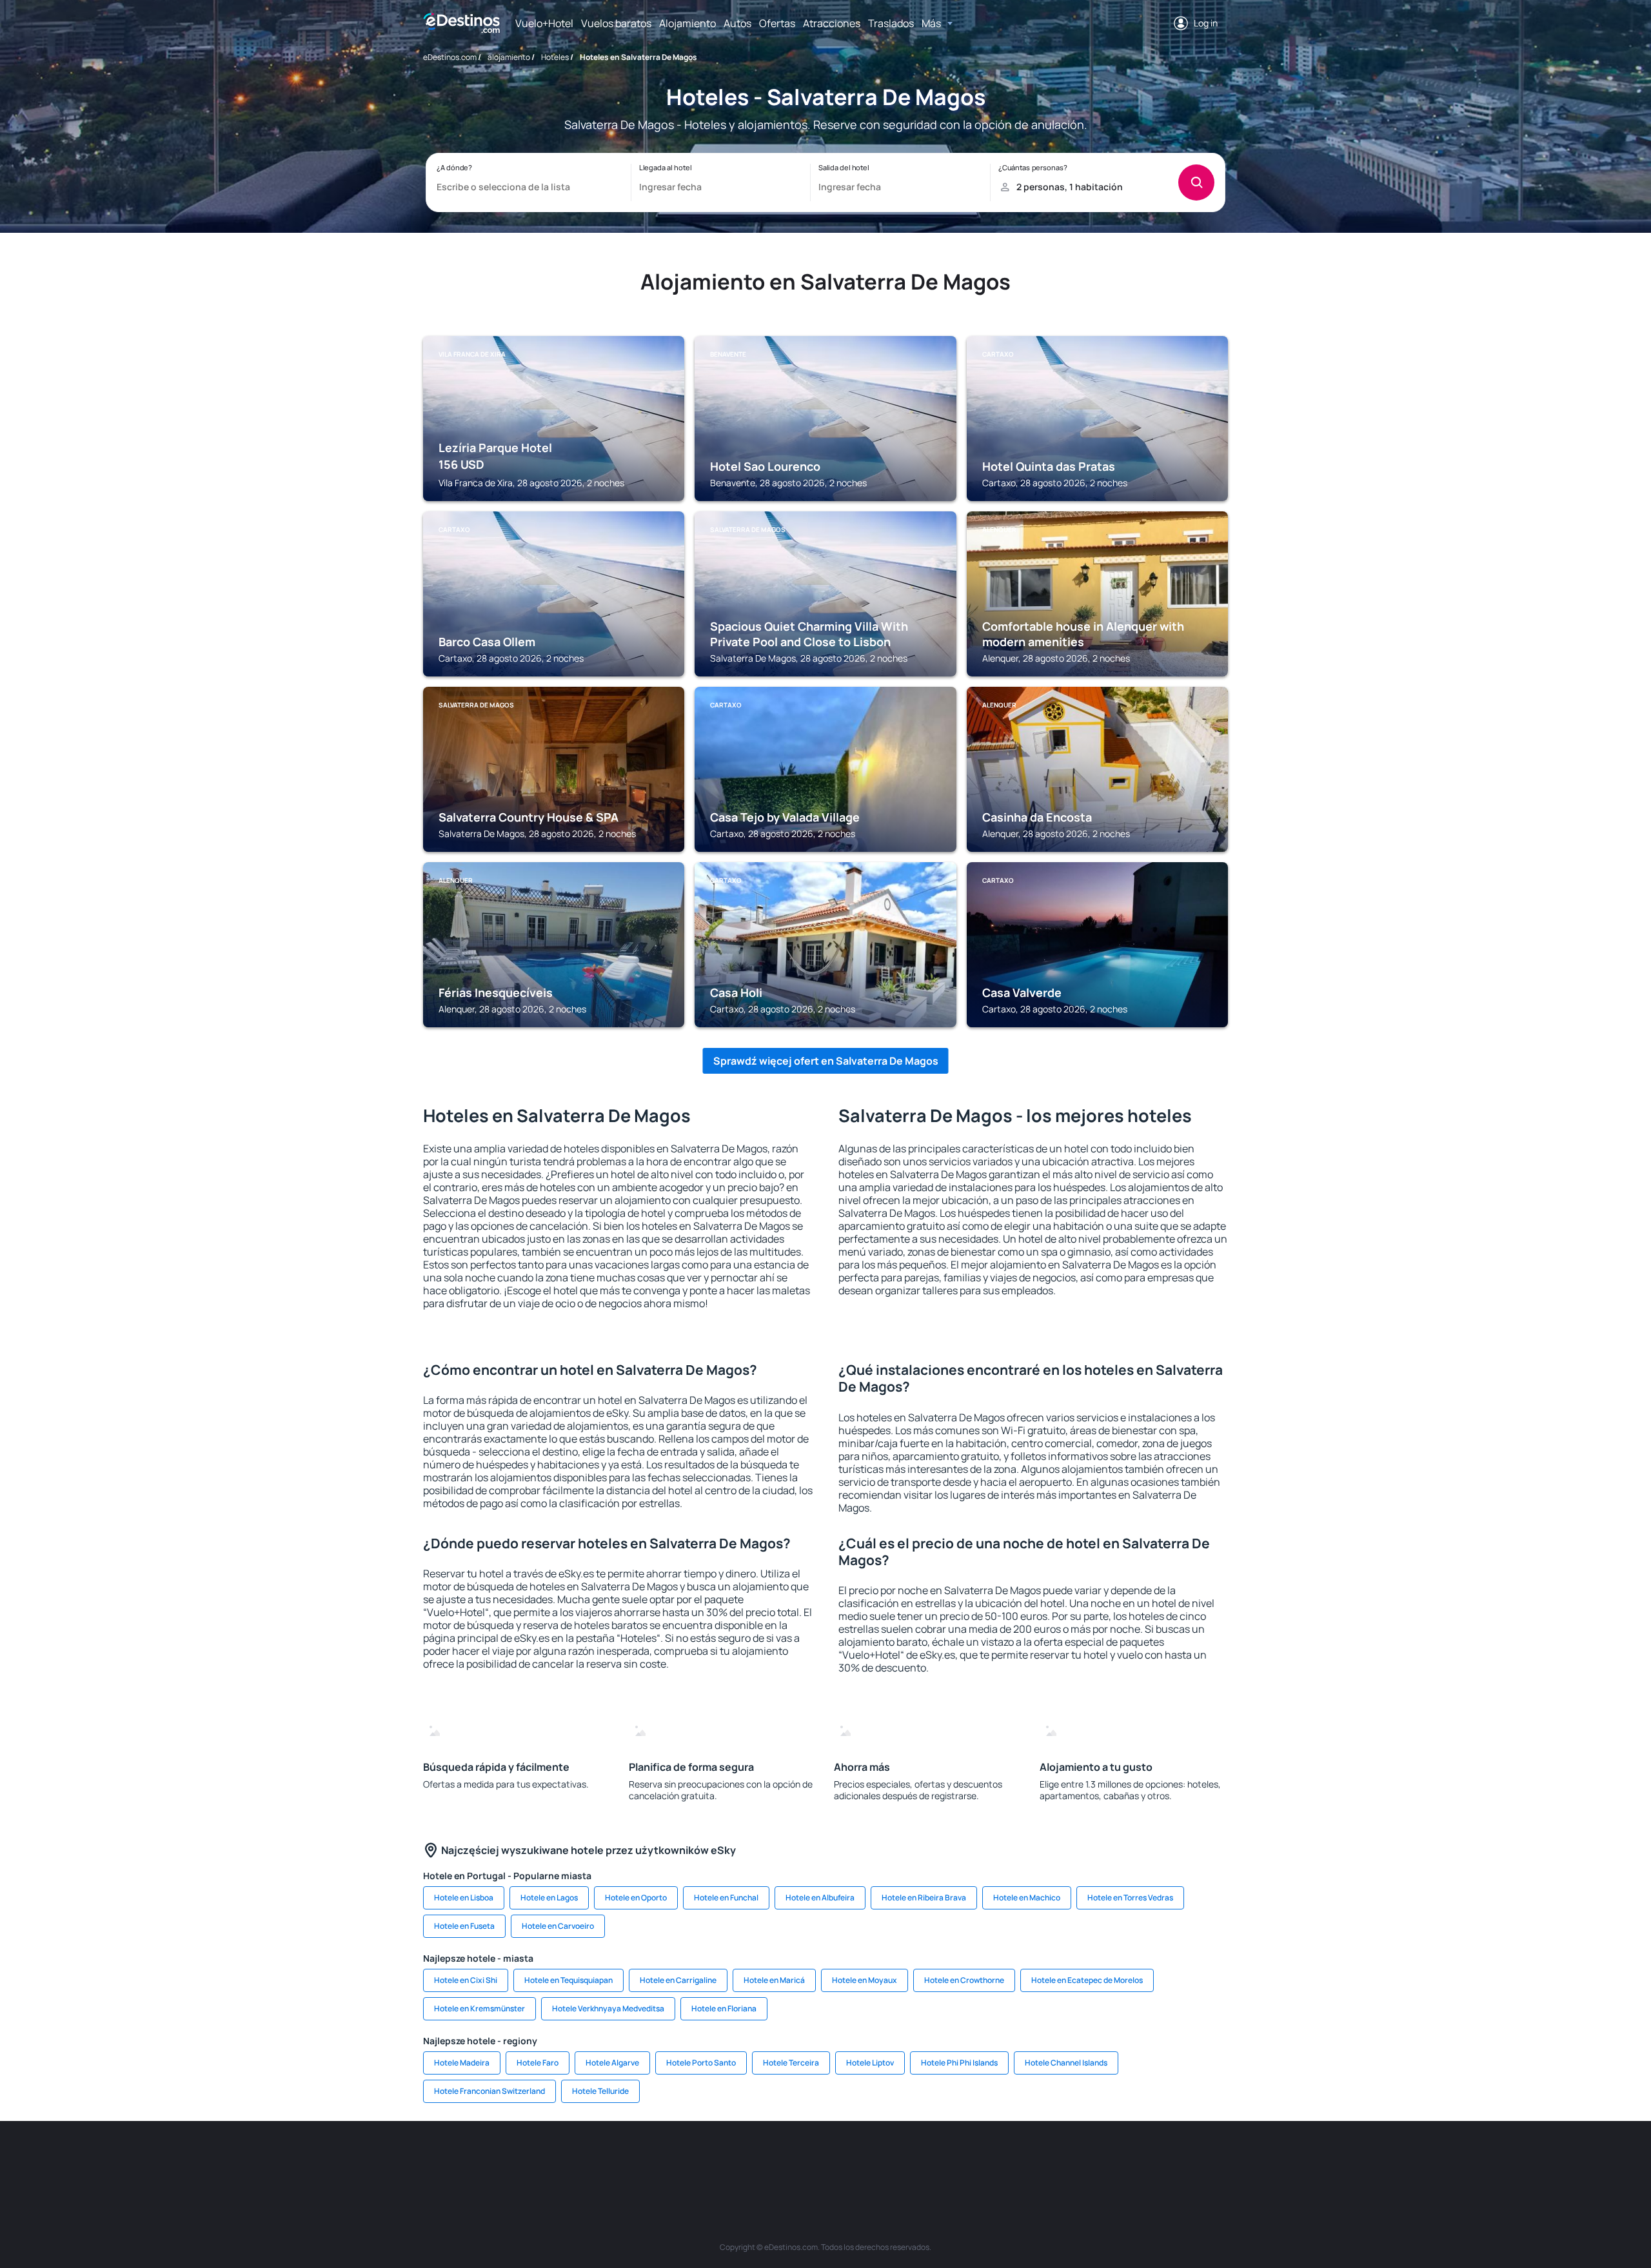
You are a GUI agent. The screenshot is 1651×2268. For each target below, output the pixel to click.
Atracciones (832, 23)
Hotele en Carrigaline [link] (678, 1980)
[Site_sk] (806, 2160)
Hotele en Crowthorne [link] (964, 1980)
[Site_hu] (845, 2160)
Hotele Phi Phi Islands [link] (959, 2063)
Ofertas (777, 23)
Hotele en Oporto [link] (636, 1898)
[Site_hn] (1116, 2160)
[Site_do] (922, 2160)
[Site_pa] (961, 2160)
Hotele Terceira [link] (791, 2063)
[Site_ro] (535, 2160)
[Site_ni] (1038, 2160)
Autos (737, 23)
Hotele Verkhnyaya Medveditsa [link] (608, 2008)
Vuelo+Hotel (544, 23)
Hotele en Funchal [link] (726, 1898)
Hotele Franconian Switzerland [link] (489, 2091)
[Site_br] (497, 2160)
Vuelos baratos (616, 23)
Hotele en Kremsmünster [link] (479, 2008)
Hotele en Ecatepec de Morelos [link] (1087, 1980)
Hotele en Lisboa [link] (464, 1898)
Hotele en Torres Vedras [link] (1130, 1898)
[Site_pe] (651, 2160)
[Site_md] (767, 2160)
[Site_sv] (1000, 2160)
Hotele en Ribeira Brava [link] (924, 1898)
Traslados (891, 23)
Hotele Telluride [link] (600, 2091)
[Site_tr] (690, 2160)
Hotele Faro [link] (538, 2063)
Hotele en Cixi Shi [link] (466, 1980)
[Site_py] (1154, 2160)
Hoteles (555, 57)
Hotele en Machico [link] (1027, 1898)
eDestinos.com (450, 57)
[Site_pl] (613, 2160)
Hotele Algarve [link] (612, 2063)
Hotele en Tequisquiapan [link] (568, 1980)
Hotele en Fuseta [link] (464, 1926)
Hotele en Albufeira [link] (820, 1898)
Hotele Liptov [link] (870, 2063)
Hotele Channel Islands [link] (1066, 2063)
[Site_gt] (1077, 2160)
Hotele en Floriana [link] (724, 2008)
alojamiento (509, 57)
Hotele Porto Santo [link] (701, 2063)
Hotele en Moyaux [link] (865, 1980)
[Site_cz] (729, 2160)
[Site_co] (884, 2160)
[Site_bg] (574, 2160)
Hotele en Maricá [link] (774, 1980)
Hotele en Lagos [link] (549, 1898)
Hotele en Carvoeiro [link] (558, 1926)
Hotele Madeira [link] (462, 2063)
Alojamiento (687, 23)
